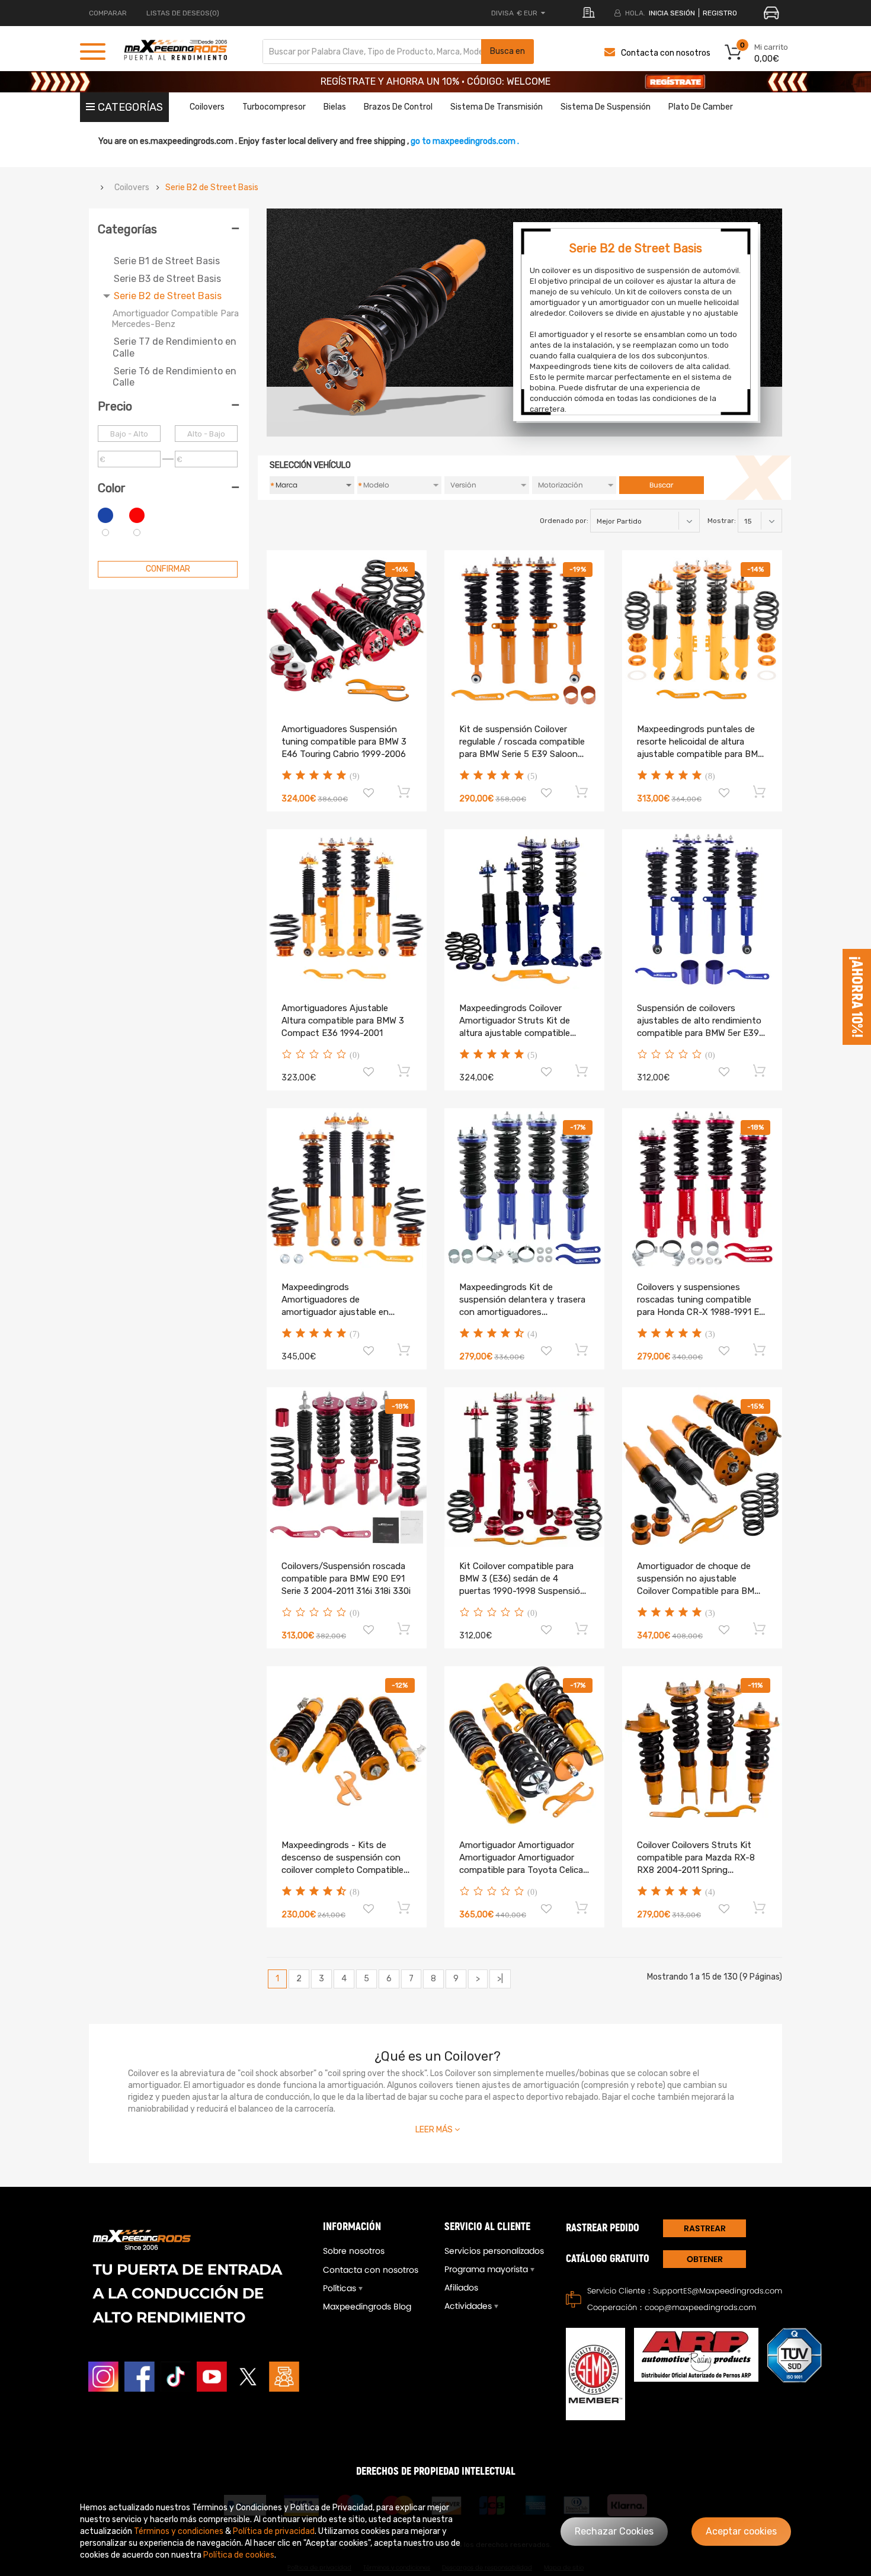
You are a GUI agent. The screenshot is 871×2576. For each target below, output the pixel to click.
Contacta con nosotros (666, 53)
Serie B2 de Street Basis (212, 188)
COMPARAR (108, 13)
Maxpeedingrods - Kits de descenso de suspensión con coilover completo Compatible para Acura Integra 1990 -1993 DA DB (343, 1870)
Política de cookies (239, 2555)
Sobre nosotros (354, 2251)
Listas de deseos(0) (183, 13)
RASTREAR (705, 2228)
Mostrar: (722, 521)
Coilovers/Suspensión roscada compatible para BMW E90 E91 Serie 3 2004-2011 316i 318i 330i (346, 1579)
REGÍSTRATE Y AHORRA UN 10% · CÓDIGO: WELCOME (435, 81)
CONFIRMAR (168, 569)
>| (500, 1979)
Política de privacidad (274, 2531)
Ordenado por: (564, 521)
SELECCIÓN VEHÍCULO (310, 465)
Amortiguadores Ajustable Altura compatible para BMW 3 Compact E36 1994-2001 (343, 1021)
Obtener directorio (705, 2261)
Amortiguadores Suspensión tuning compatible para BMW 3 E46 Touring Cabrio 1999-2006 (344, 742)
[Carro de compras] (405, 791)
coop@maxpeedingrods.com (700, 2307)
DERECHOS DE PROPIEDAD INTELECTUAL (436, 2471)
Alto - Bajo (206, 434)
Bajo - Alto (129, 434)
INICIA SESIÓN (672, 13)
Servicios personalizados (494, 2251)
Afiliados (461, 2288)
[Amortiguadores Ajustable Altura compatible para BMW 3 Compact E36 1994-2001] (347, 909)
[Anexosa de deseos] (369, 794)
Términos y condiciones (179, 2531)
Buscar (661, 485)
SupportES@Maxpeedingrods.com (718, 2291)
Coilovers (132, 188)
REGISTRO (720, 13)
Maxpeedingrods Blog (367, 2306)
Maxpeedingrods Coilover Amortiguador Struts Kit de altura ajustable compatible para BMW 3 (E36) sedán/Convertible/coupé (515, 1033)
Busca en (507, 51)
